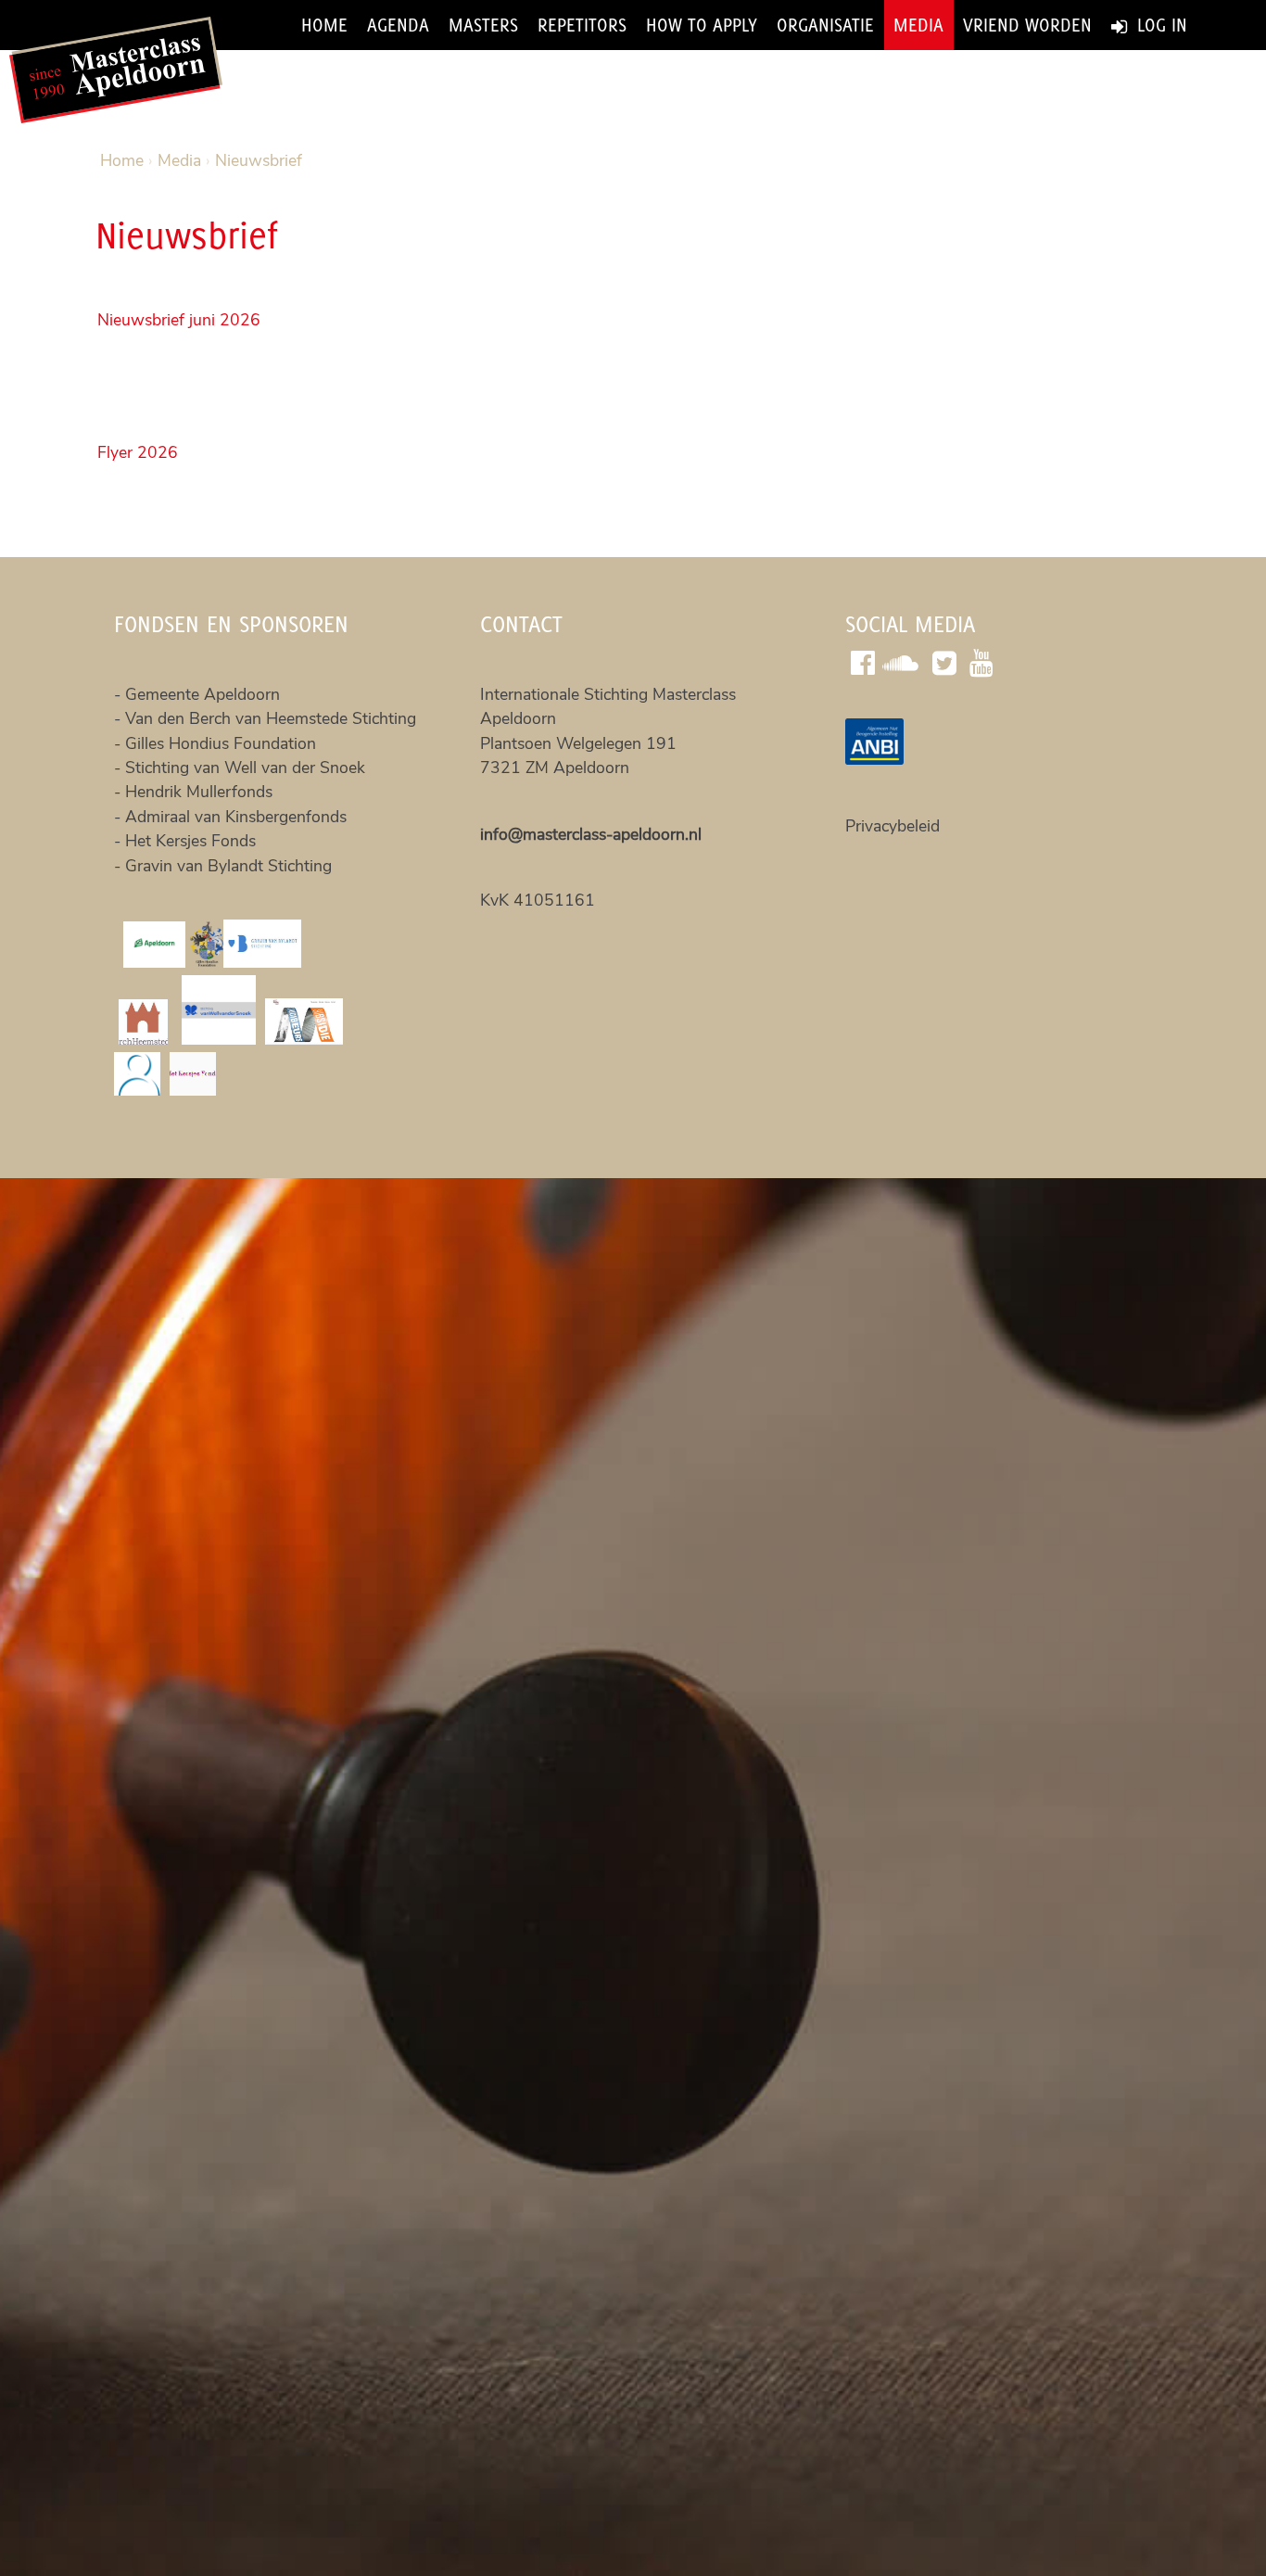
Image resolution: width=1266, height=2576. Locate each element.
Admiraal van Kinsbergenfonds (236, 817)
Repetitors (582, 25)
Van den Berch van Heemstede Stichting (271, 718)
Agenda (398, 25)
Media (918, 25)
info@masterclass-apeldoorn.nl (591, 834)
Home (324, 25)
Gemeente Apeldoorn (205, 694)
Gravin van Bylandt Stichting (228, 866)
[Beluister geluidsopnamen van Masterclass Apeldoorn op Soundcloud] (904, 660)
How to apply (702, 25)
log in (1159, 25)
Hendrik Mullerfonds (199, 792)
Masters (483, 25)
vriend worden (1027, 25)
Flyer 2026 (138, 452)
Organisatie (825, 25)
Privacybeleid (893, 826)
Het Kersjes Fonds (190, 841)
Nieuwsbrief (259, 160)
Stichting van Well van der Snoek (245, 768)
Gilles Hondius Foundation (221, 743)
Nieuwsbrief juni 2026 (179, 320)
